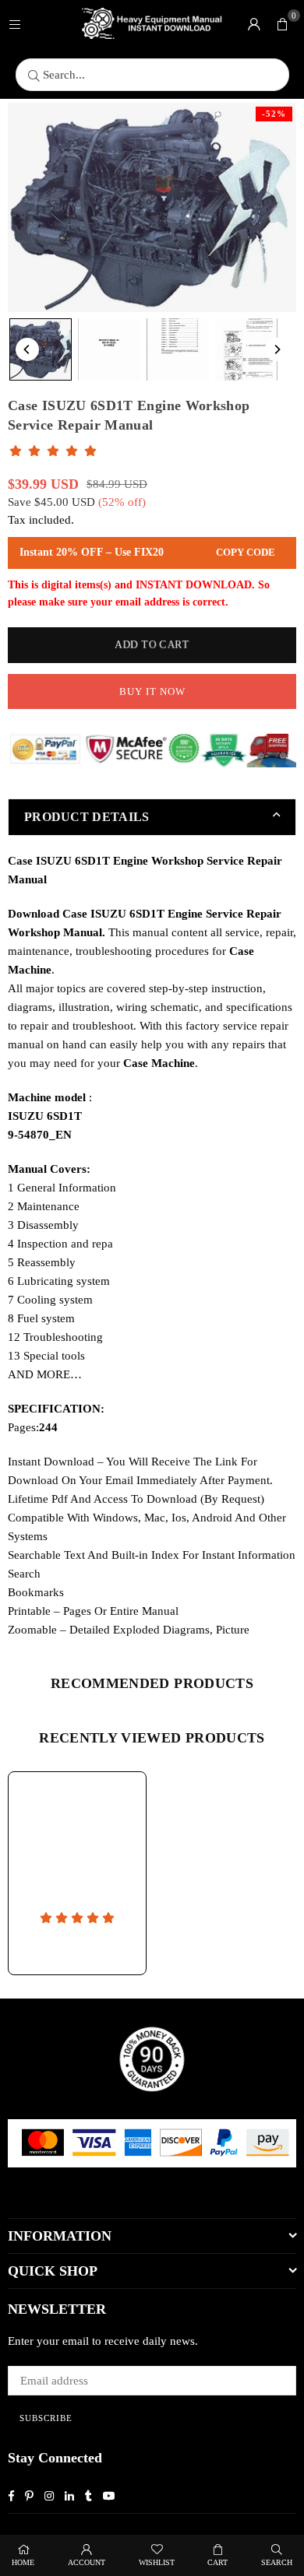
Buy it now (152, 691)
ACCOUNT (87, 2562)
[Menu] (15, 23)
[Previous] (27, 349)
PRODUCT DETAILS (87, 817)
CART (217, 2562)
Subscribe (46, 2418)
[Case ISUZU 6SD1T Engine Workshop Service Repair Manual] (41, 349)
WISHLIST (157, 2562)
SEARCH (277, 2562)
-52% (274, 114)
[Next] (277, 349)
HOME (23, 2562)
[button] (282, 23)
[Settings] (254, 23)
